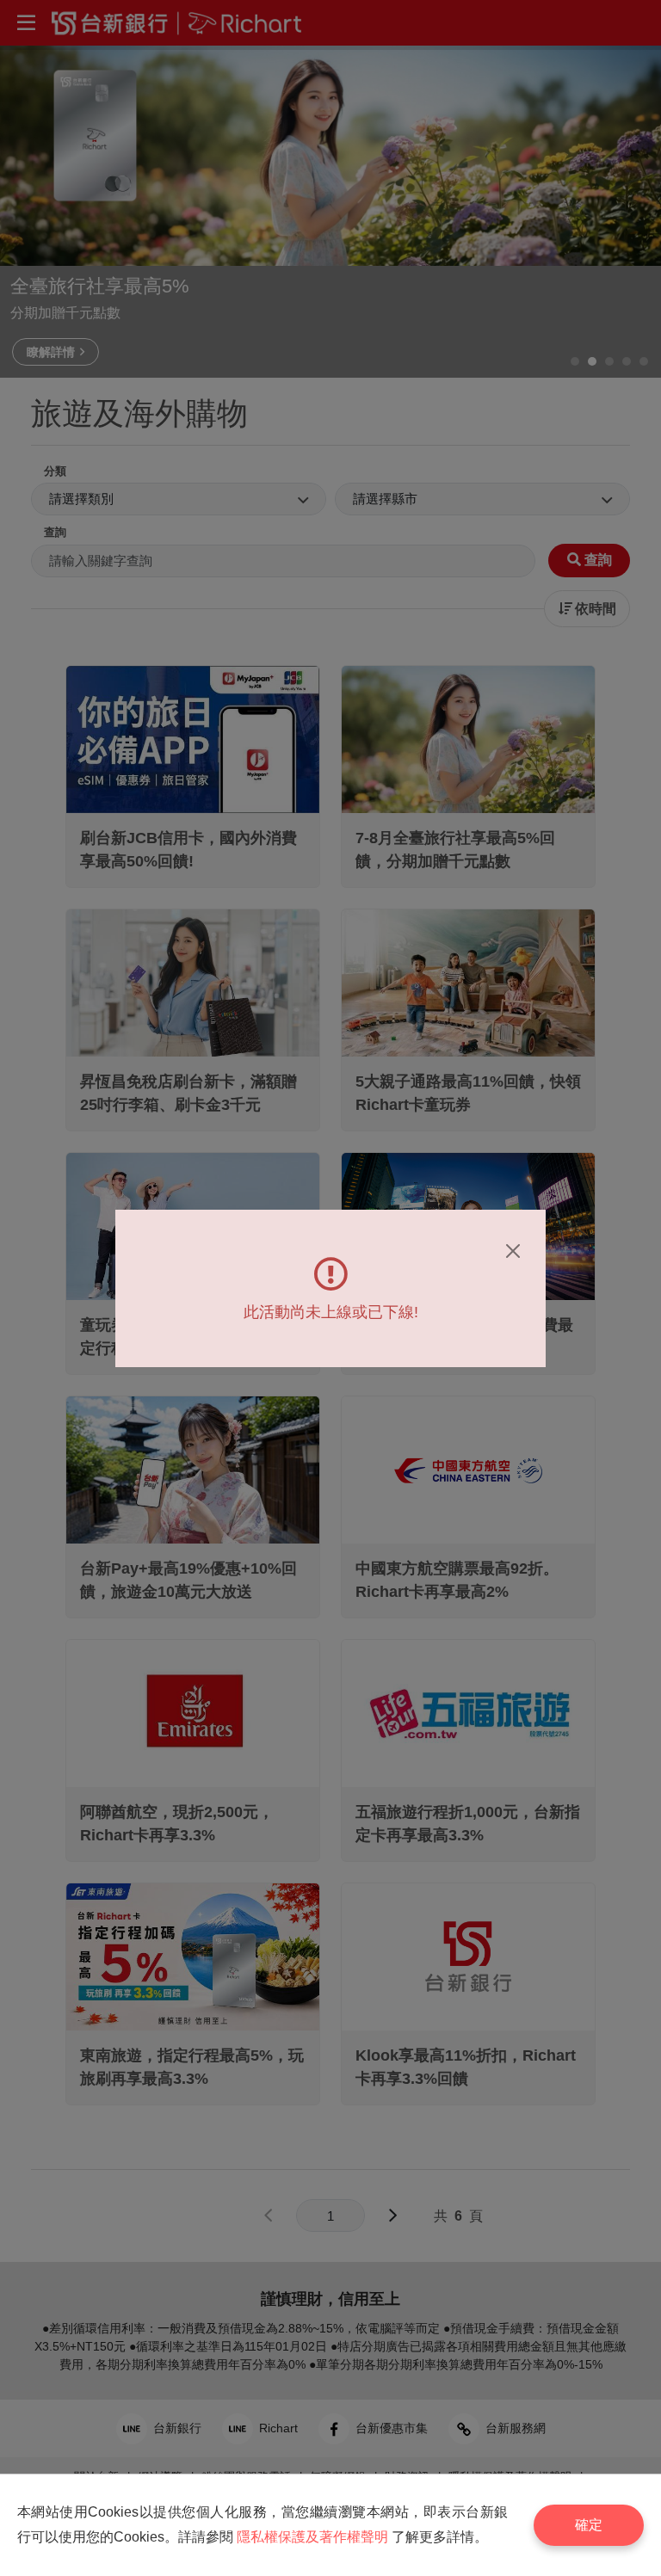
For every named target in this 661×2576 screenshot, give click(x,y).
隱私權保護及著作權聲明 (312, 2537)
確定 (589, 2525)
